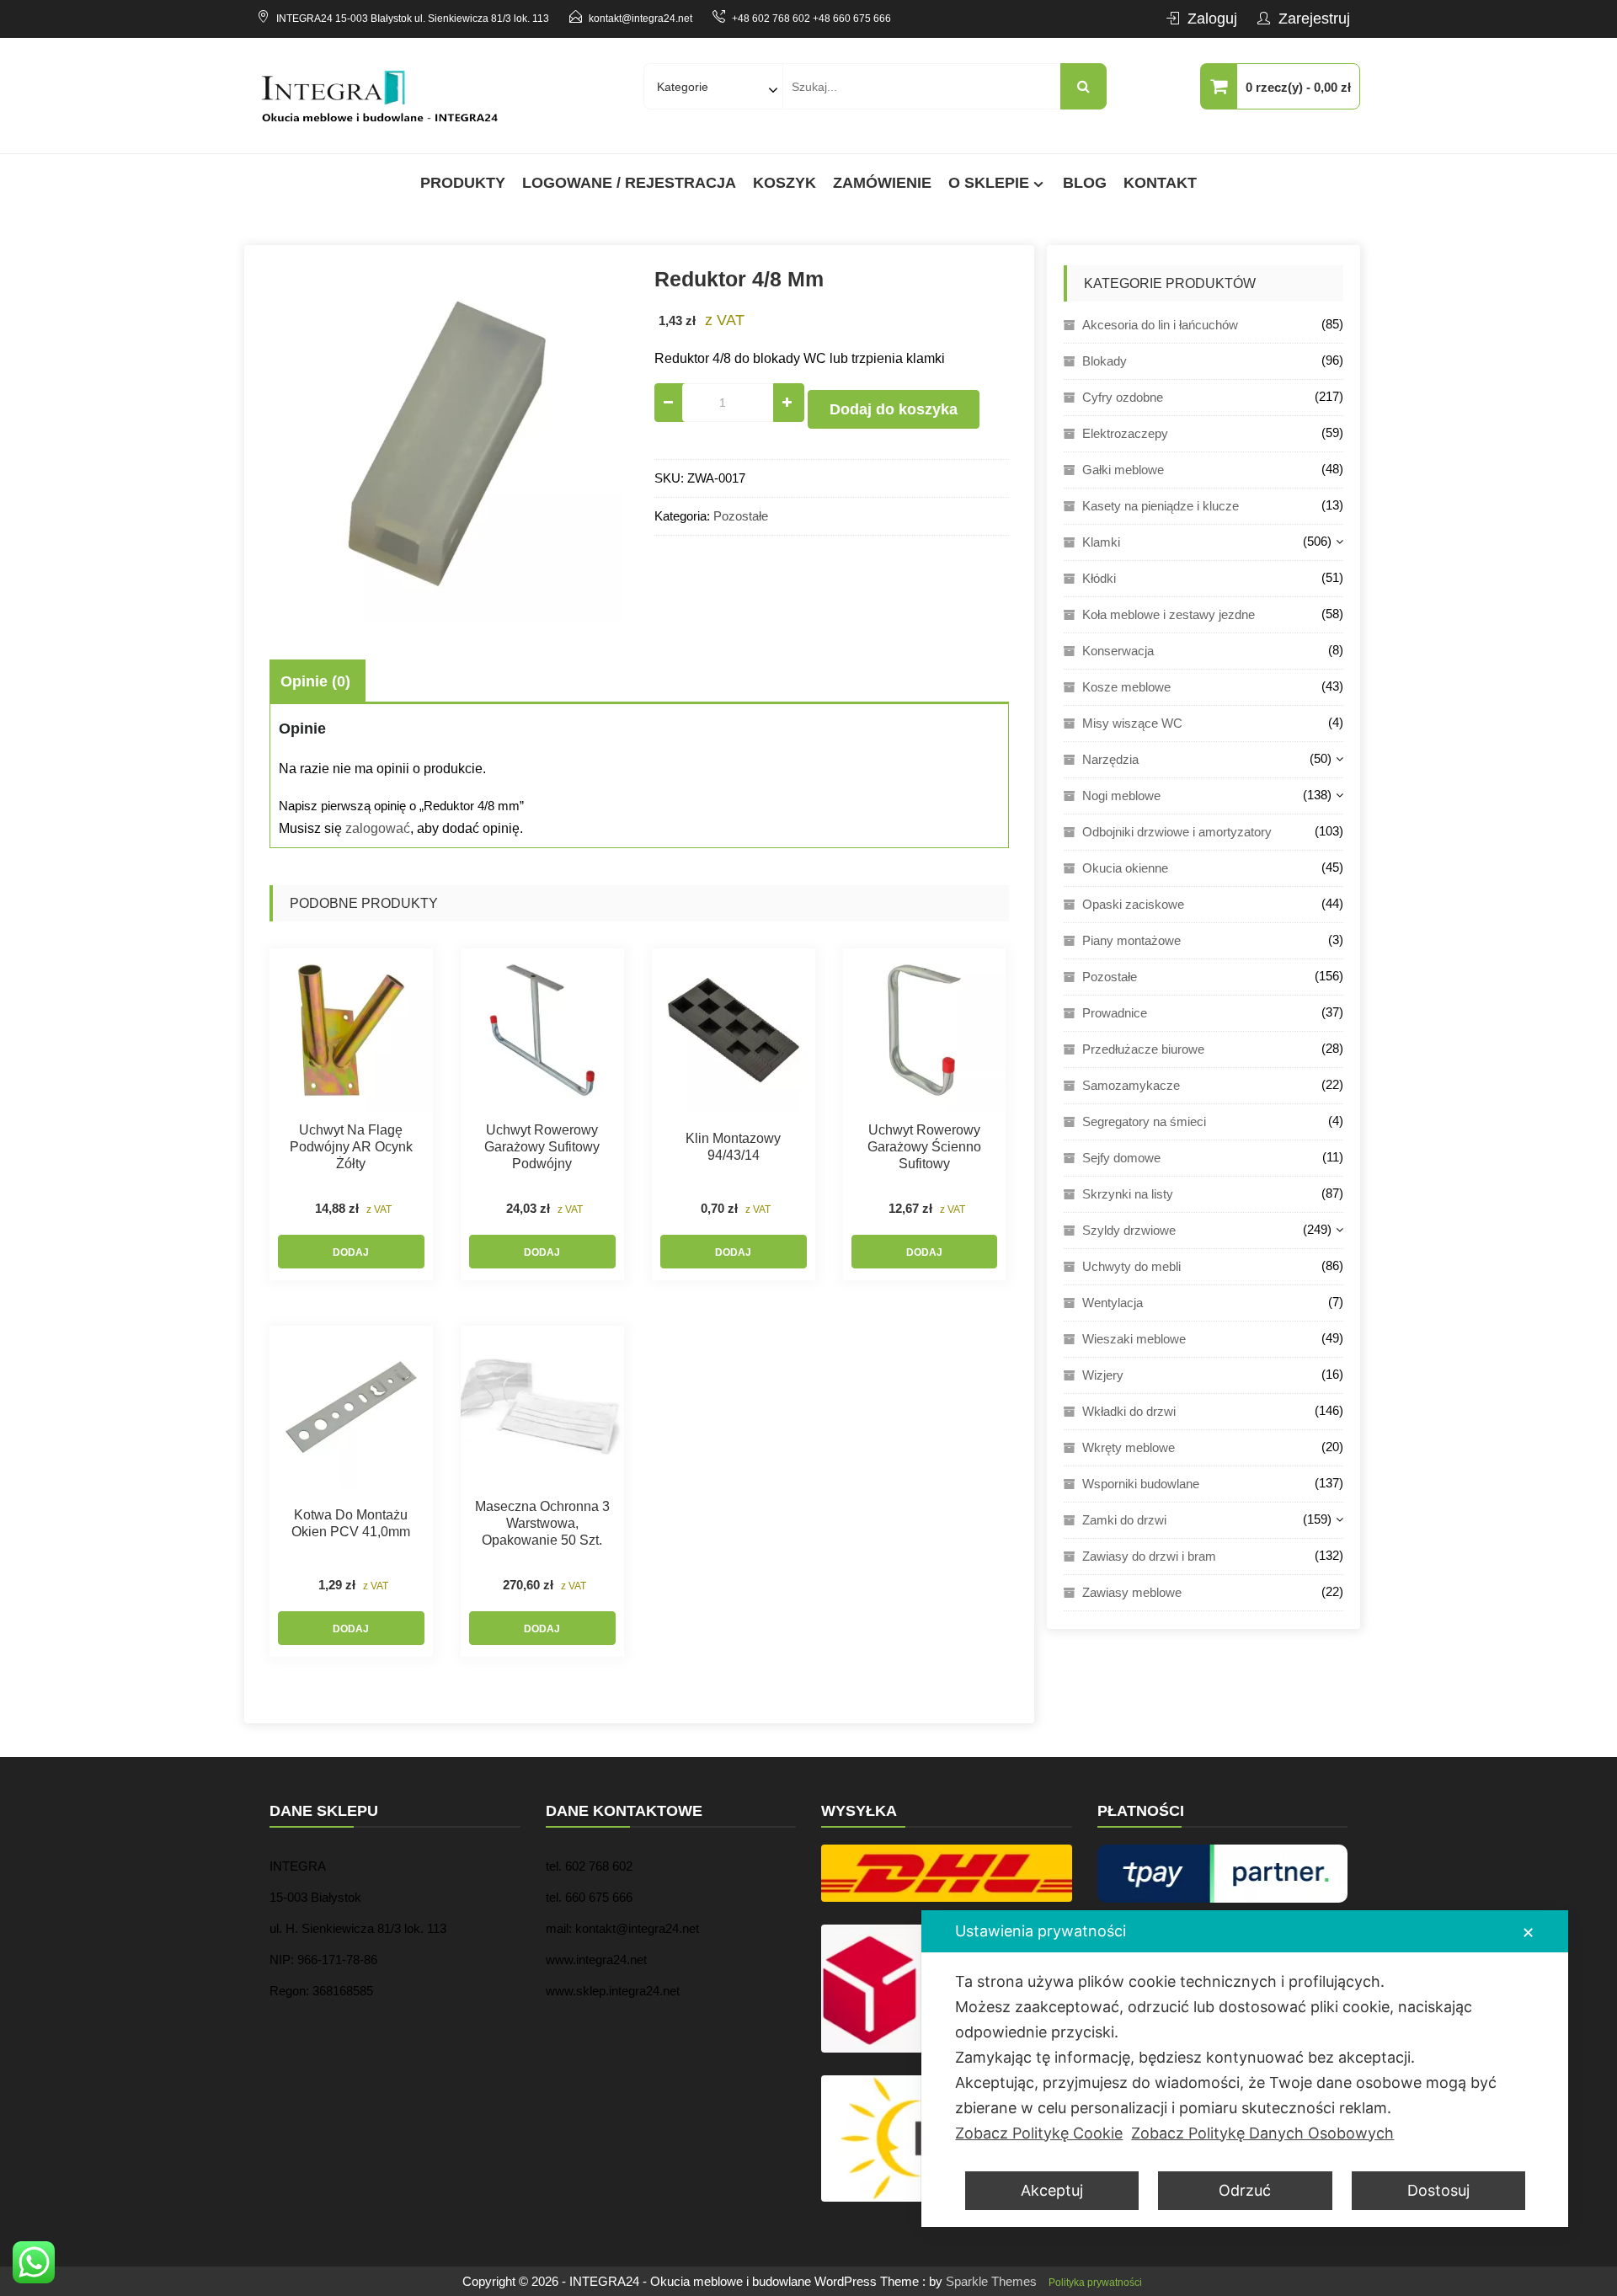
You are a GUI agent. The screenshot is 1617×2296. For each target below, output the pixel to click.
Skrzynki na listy (1128, 1194)
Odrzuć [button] (1245, 2190)
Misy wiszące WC (1132, 723)
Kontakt (1160, 183)
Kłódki (1099, 578)
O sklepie (989, 183)
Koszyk (784, 183)
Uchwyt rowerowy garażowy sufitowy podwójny (542, 1147)
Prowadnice (1115, 1013)
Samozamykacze (1131, 1085)
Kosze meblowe (1126, 687)
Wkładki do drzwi (1129, 1411)
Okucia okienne (1125, 868)
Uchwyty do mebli (1131, 1266)
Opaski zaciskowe (1133, 904)
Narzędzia (1110, 759)
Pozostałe (741, 516)
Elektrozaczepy (1125, 433)
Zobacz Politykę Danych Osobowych (1262, 2133)
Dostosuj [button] (1438, 2190)
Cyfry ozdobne (1123, 397)
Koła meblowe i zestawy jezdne (1169, 614)
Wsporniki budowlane (1141, 1484)
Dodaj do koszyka (894, 409)
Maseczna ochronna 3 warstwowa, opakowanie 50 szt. (542, 1523)
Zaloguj (1212, 19)
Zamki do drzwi (1124, 1520)
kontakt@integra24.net (640, 19)
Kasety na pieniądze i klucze (1161, 506)
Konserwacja (1118, 651)
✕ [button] (1528, 1933)
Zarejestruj (1314, 19)
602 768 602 (599, 1866)
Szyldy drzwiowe (1129, 1230)
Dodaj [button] (351, 1252)
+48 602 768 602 (771, 19)
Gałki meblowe (1123, 470)
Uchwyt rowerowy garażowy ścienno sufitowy (924, 1147)
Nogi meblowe (1121, 796)
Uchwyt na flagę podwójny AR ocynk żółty (351, 1147)
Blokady (1105, 361)
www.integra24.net (596, 1960)
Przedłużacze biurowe (1143, 1049)
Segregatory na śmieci (1144, 1121)
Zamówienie (882, 183)
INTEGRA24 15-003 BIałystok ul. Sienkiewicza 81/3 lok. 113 (413, 19)
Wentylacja (1113, 1303)
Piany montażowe (1131, 940)
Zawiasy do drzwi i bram (1149, 1556)
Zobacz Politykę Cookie (1039, 2133)
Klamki (1101, 542)
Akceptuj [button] (1052, 2190)
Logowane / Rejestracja (629, 183)
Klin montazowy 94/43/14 (733, 1147)
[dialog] (1245, 2069)
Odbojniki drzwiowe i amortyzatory (1177, 832)
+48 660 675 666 (852, 19)
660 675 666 (599, 1897)
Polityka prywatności (1095, 2283)
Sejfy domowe (1121, 1158)
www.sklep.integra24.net (613, 1991)
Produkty (463, 183)
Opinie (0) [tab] (315, 681)
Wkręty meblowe (1129, 1447)
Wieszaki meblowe (1134, 1339)
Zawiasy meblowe (1132, 1592)
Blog (1085, 183)
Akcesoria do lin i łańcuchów (1160, 325)
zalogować (378, 828)
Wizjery (1103, 1375)
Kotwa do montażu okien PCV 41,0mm (351, 1523)
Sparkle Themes (991, 2281)
